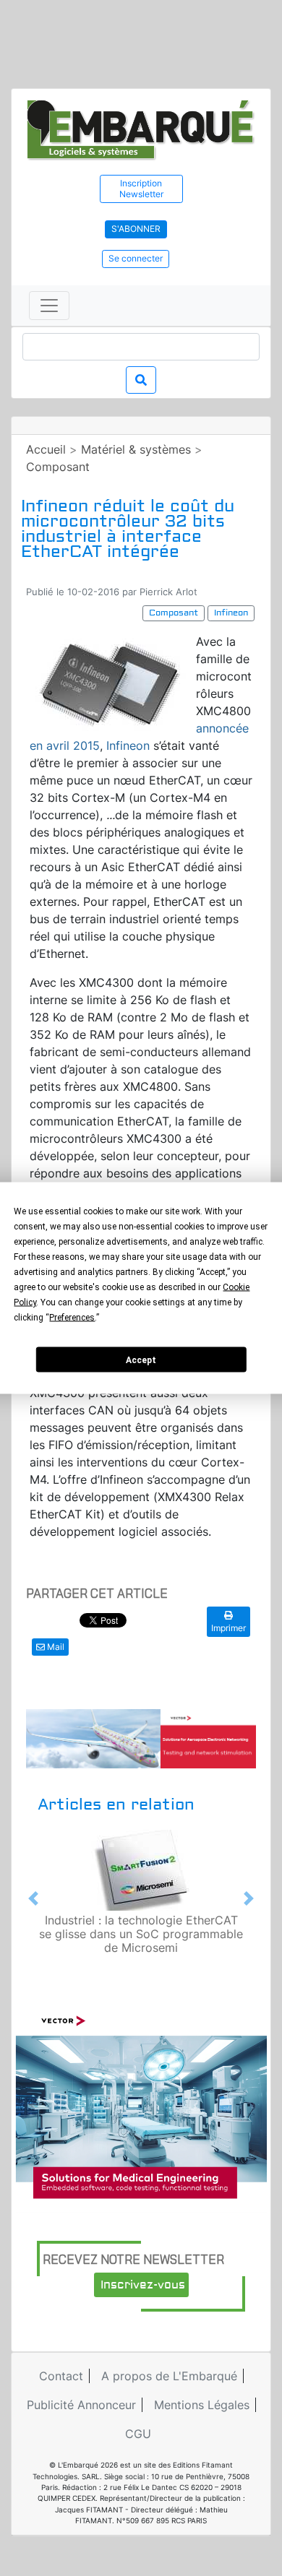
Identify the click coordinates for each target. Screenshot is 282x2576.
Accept (141, 1360)
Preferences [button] (72, 1318)
